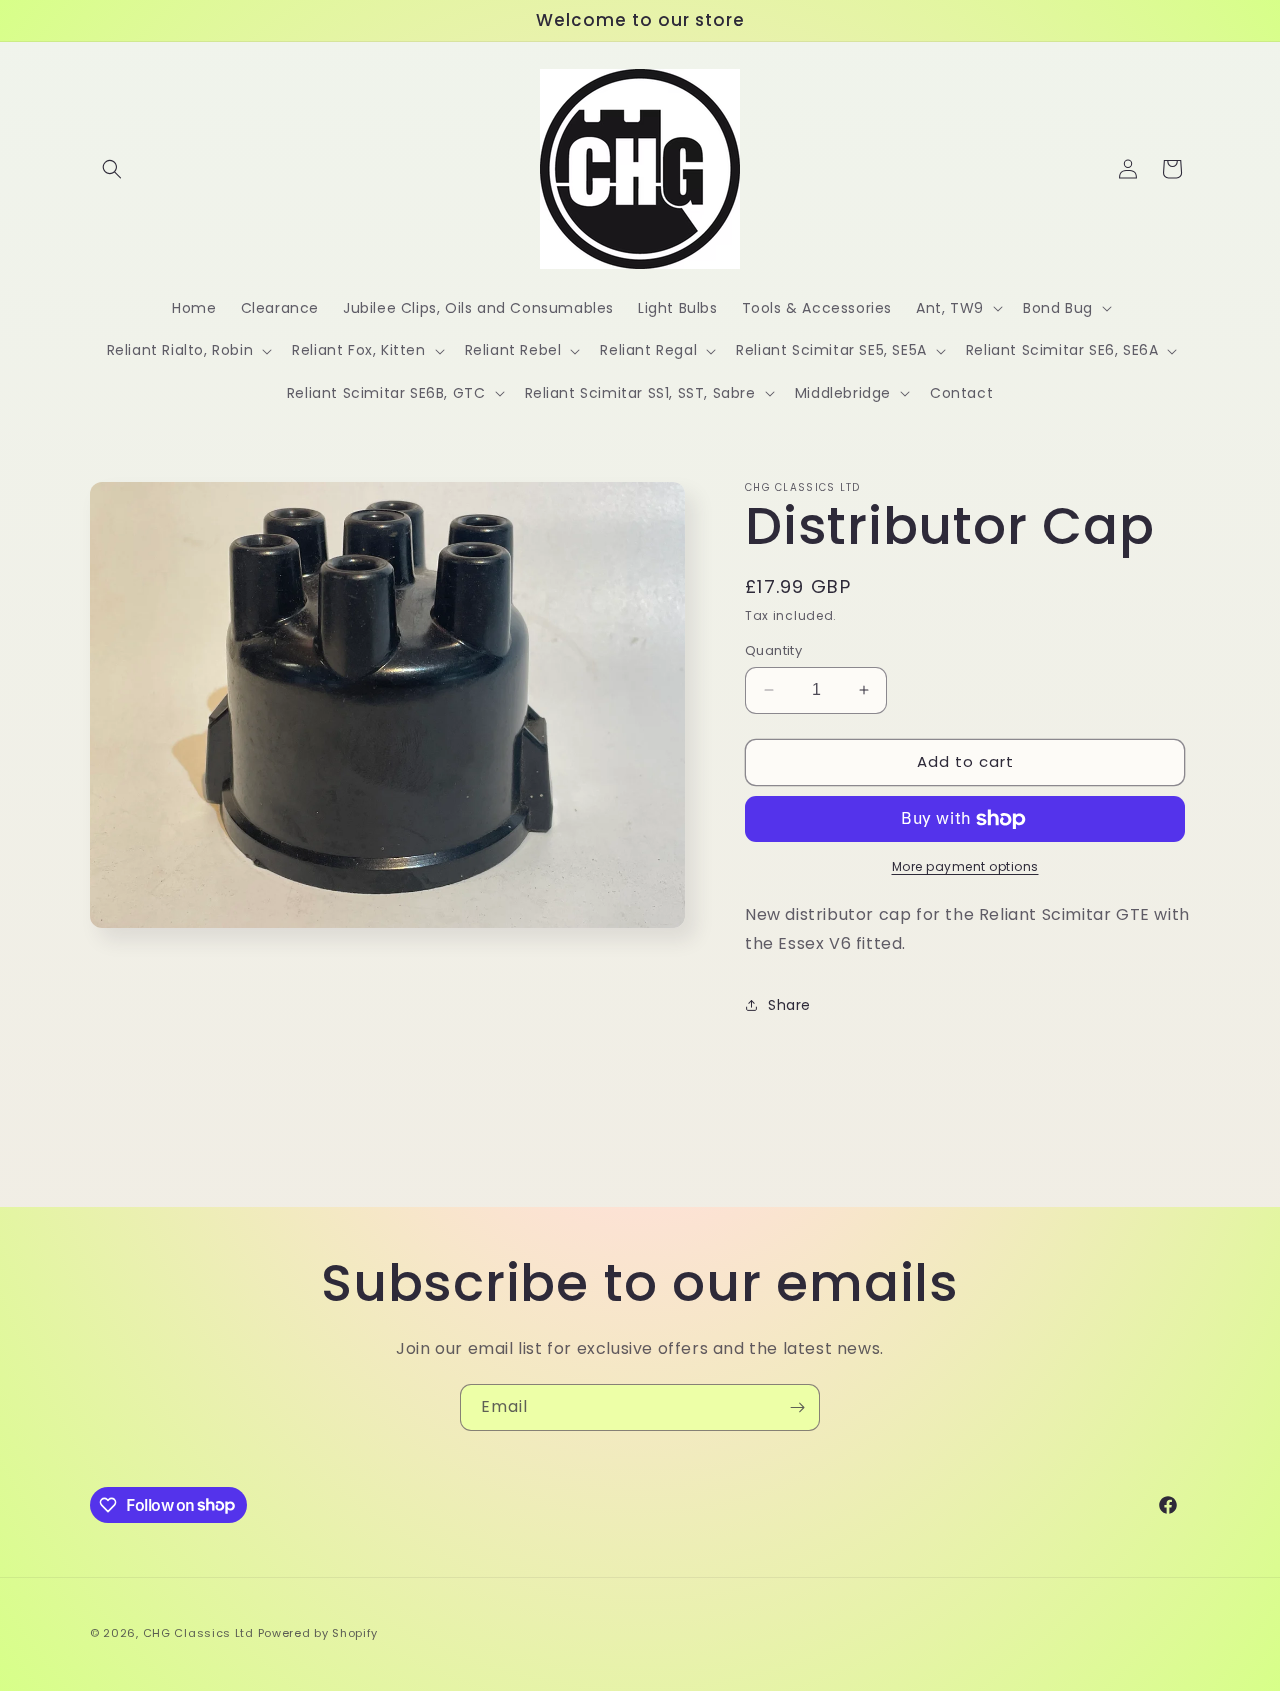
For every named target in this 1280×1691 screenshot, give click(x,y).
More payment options (965, 866)
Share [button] (789, 1005)
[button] (112, 169)
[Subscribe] (797, 1407)
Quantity (773, 650)
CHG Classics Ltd (198, 1633)
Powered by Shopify (318, 1633)
